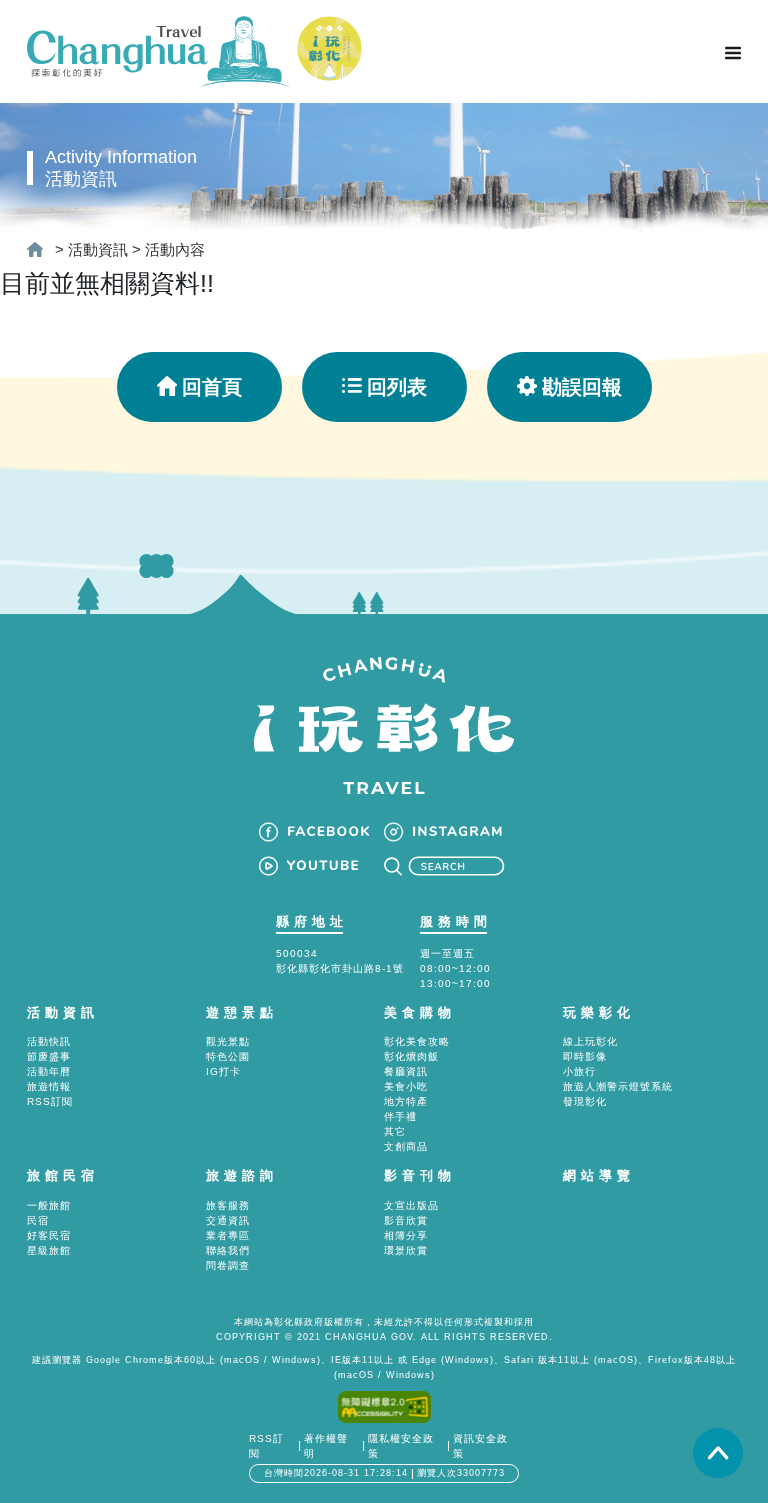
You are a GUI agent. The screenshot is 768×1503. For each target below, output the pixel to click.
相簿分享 (406, 1235)
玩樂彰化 (599, 1012)
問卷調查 (228, 1265)
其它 (395, 1131)
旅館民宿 (63, 1175)
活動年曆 (49, 1071)
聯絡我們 (228, 1250)
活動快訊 (49, 1041)
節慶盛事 (49, 1056)
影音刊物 (420, 1175)
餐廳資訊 (406, 1071)
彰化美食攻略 (417, 1041)
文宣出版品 (411, 1205)
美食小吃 (406, 1086)
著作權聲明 (326, 1446)
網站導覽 (599, 1175)
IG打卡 (223, 1071)
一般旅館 (49, 1205)
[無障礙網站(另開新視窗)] (384, 1405)
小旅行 (579, 1071)
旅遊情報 (49, 1086)
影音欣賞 (406, 1220)
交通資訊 (228, 1220)
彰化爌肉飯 (411, 1056)
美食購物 (420, 1012)
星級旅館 (49, 1250)
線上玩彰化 (590, 1041)
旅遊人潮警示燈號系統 (618, 1086)
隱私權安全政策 (401, 1446)
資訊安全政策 (480, 1446)
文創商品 (406, 1146)
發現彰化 (585, 1101)
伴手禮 (400, 1116)
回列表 (397, 387)
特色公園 (228, 1056)
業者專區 (228, 1235)
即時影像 (585, 1056)
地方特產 (406, 1101)
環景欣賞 (406, 1250)
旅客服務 (228, 1205)
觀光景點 (228, 1041)
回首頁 (212, 387)
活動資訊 (98, 249)
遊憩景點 (242, 1012)
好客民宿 (49, 1235)
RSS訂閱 (50, 1101)
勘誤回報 (582, 387)
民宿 (38, 1220)
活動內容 (175, 249)
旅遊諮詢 (242, 1175)
